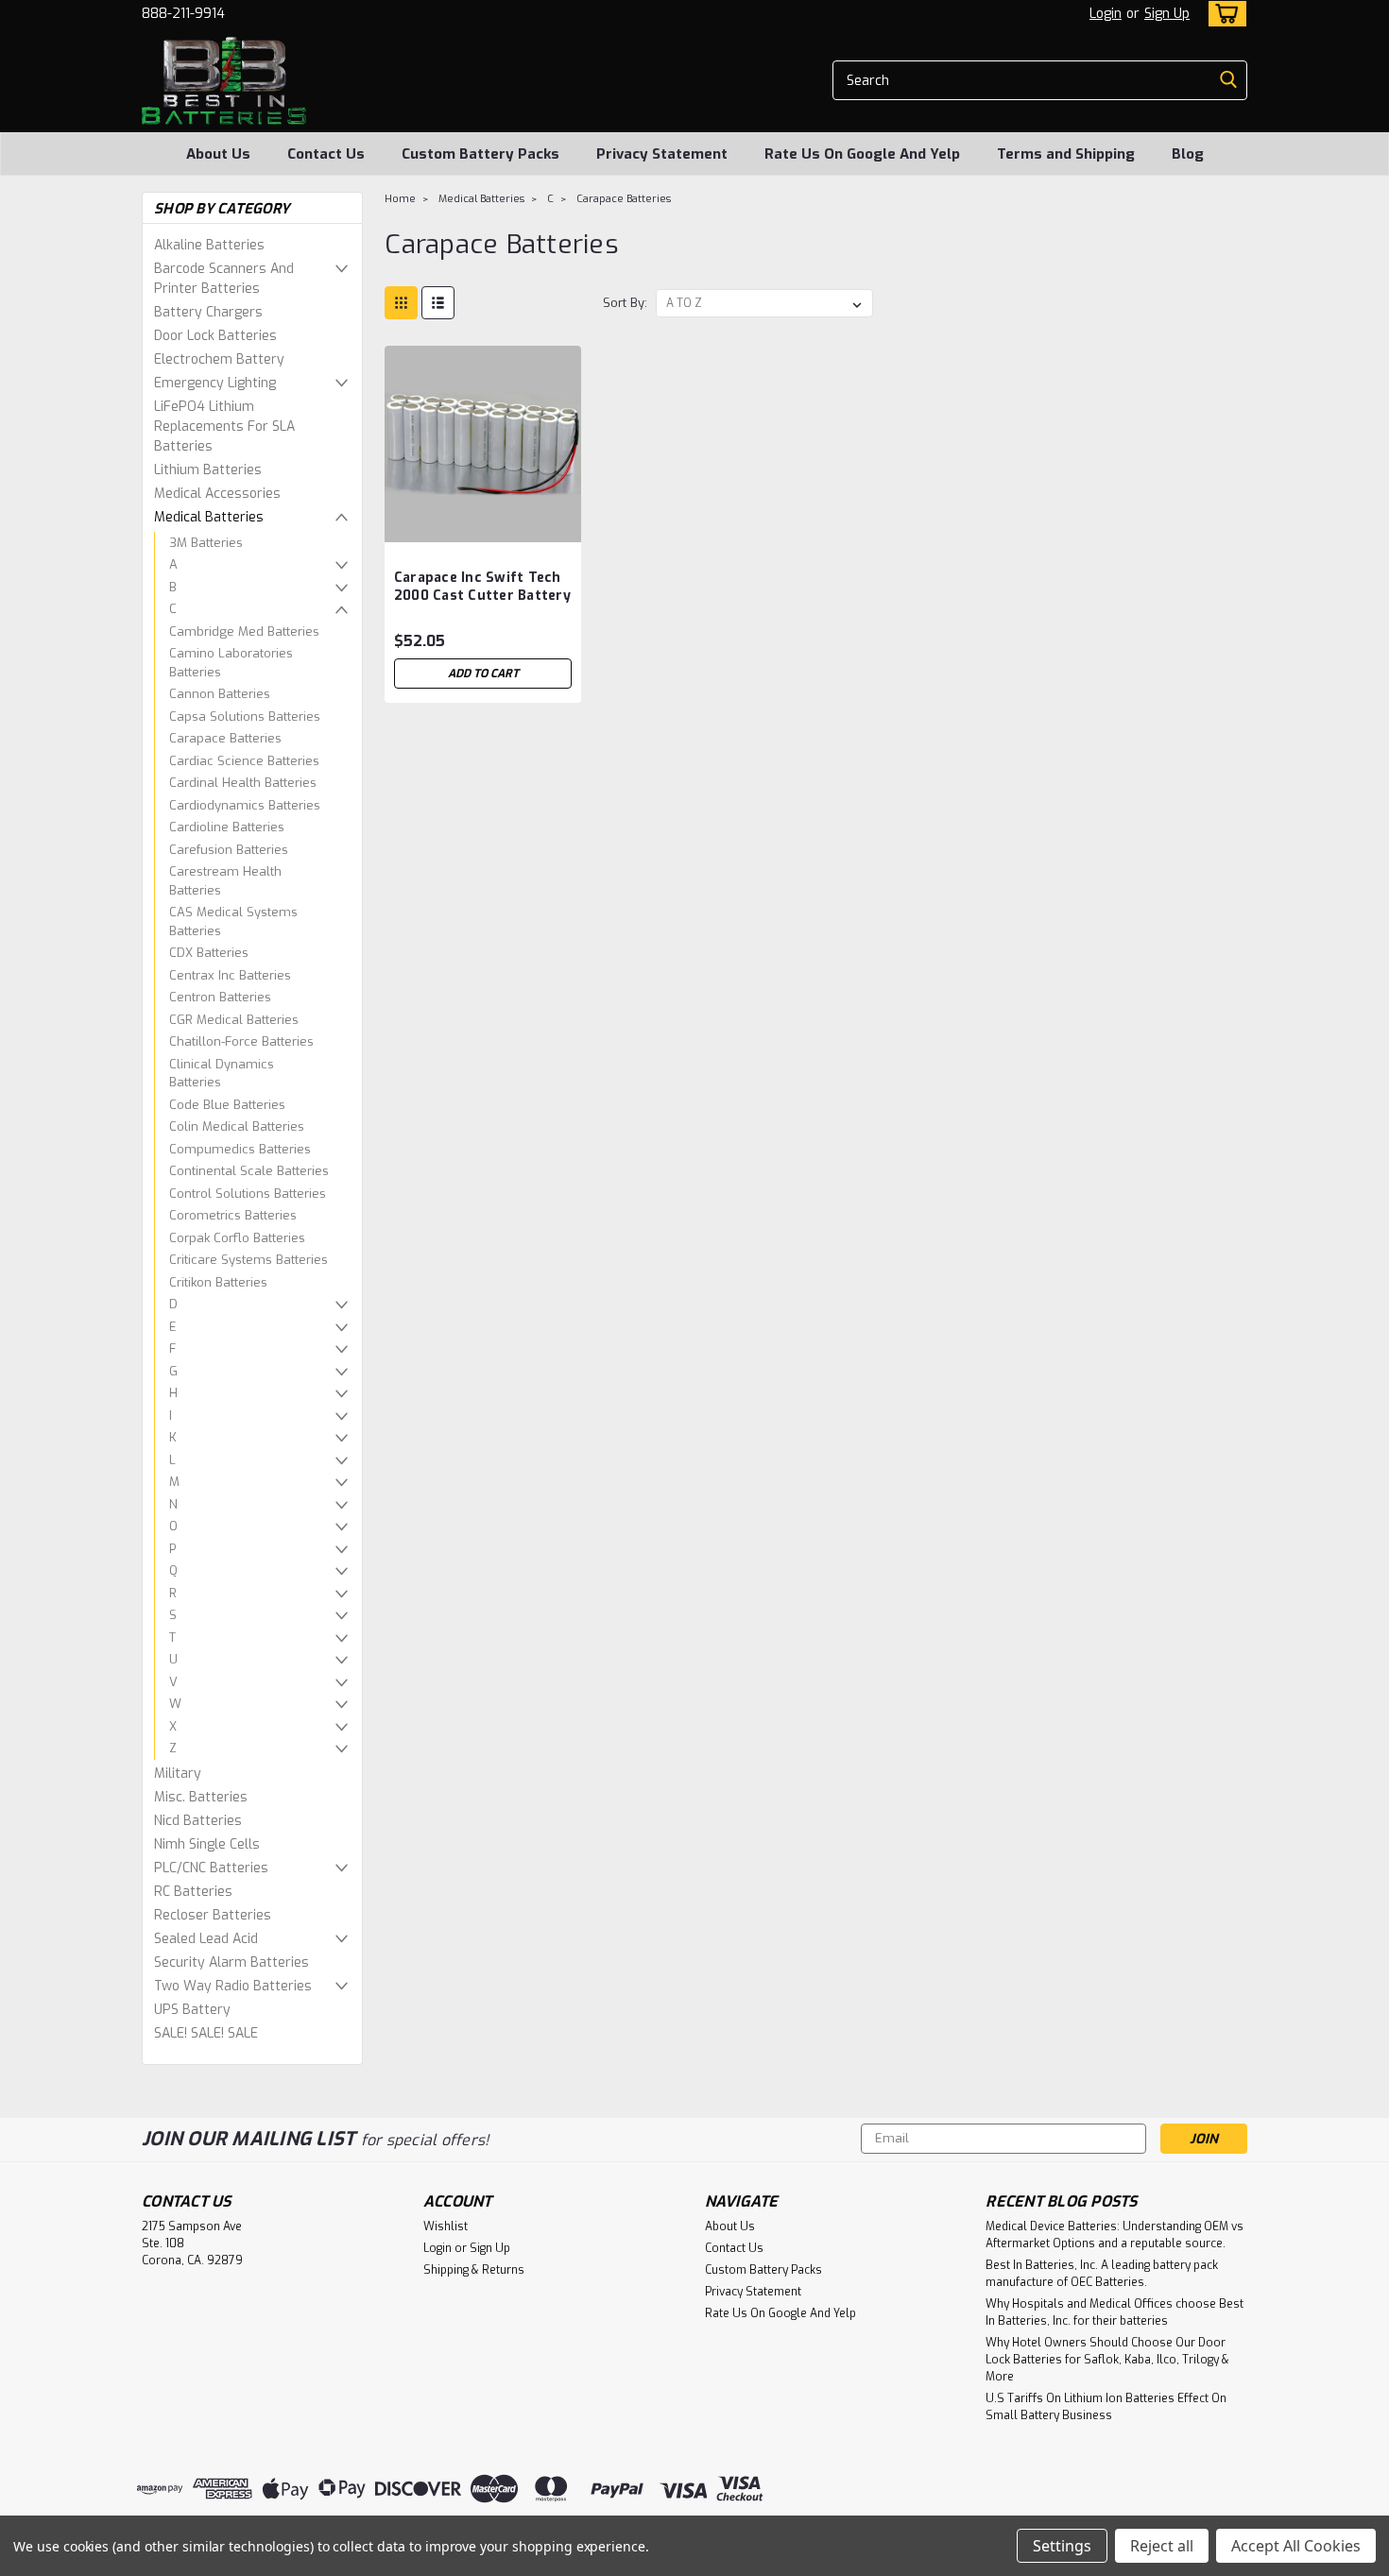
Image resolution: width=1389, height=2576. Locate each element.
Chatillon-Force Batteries (241, 1041)
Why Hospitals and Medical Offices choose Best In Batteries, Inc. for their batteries (1115, 2312)
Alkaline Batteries (209, 245)
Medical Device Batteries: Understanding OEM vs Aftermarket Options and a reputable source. (1115, 2235)
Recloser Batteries (213, 1915)
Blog (1188, 154)
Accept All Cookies (1296, 2546)
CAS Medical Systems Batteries (233, 921)
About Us (218, 154)
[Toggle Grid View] (401, 303)
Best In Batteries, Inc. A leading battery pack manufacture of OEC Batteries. (1102, 2274)
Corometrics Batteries (233, 1215)
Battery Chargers (208, 312)
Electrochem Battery (219, 359)
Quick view (483, 528)
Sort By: (625, 303)
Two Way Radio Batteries (233, 1986)
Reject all (1162, 2546)
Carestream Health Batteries (225, 881)
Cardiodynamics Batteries (245, 805)
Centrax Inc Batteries (230, 975)
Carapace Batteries (225, 738)
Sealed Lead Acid (206, 1939)
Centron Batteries (220, 997)
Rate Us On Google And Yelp (862, 154)
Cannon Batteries (220, 694)
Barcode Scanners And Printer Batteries (224, 279)
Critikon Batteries (218, 1282)
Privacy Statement (662, 154)
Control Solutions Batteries (248, 1194)
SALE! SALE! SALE (206, 2033)
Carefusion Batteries (229, 850)
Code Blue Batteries (227, 1105)
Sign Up (1167, 14)
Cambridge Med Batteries (244, 631)
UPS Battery (192, 2010)
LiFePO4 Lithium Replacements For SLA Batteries (224, 426)
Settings (1062, 2546)
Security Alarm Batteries (231, 1962)
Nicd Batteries (198, 1821)
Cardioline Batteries (227, 827)
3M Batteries (206, 543)
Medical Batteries (209, 517)
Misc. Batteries (201, 1797)
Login (1106, 14)
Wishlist (446, 2226)
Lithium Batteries (208, 470)
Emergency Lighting (215, 383)
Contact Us (326, 154)
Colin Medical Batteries (237, 1126)
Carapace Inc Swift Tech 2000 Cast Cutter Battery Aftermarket (482, 596)
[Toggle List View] (438, 303)
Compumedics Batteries (240, 1149)
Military (178, 1774)
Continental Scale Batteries (249, 1171)
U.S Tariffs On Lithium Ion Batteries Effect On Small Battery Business (1106, 2407)
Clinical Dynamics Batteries (222, 1074)
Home (400, 199)
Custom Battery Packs (480, 154)
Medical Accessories (217, 494)
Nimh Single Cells (207, 1844)
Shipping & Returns (474, 2270)
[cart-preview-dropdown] (1223, 14)
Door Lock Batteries (215, 336)
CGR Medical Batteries (234, 1020)
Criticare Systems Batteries (249, 1260)
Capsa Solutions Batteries (245, 717)
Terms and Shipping (1066, 154)
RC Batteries (193, 1892)
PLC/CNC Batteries (211, 1868)
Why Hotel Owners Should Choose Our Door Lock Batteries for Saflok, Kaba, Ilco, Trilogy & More (1107, 2360)
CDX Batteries (209, 953)
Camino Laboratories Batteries (231, 663)
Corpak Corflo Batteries (237, 1238)
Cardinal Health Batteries (243, 783)
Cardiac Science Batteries (244, 761)
